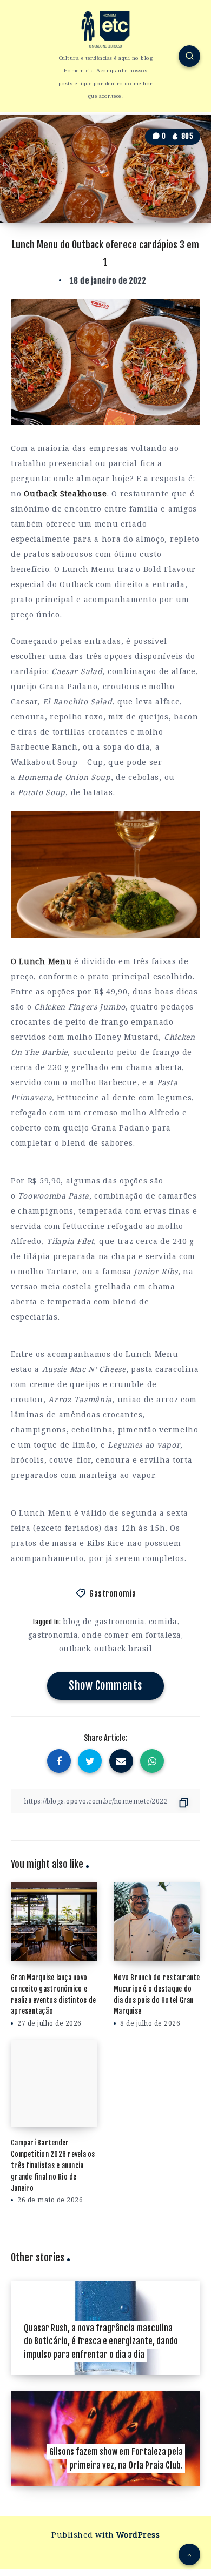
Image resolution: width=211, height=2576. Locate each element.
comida (163, 1621)
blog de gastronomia (104, 1621)
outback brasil (123, 1648)
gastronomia (53, 1635)
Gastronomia (113, 1594)
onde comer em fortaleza (131, 1635)
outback (75, 1648)
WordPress (138, 2535)
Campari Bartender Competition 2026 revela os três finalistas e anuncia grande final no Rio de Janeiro (53, 2165)
